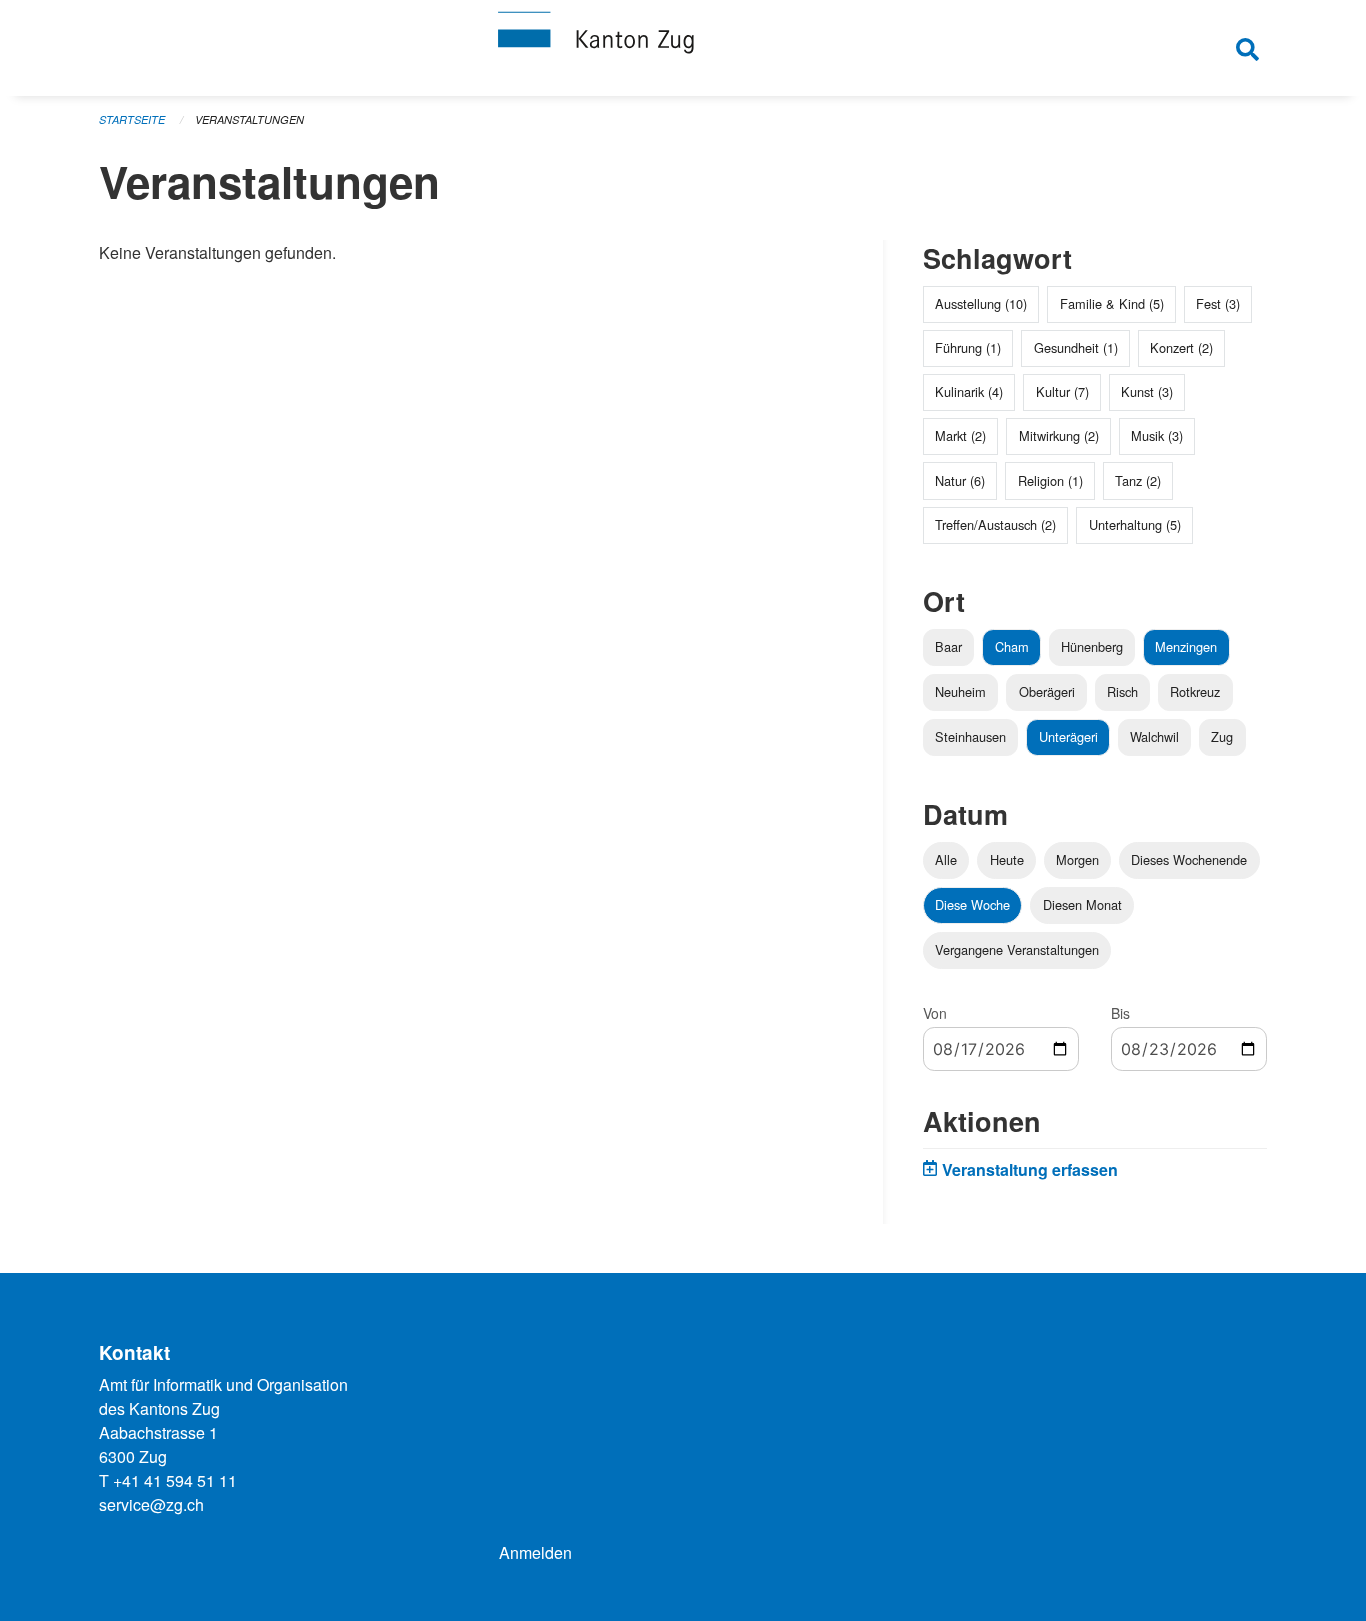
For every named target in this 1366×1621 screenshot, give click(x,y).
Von (935, 1013)
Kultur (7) (1062, 391)
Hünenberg (1092, 646)
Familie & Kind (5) (1112, 303)
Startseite (132, 119)
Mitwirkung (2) (1059, 435)
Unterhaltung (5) (1135, 524)
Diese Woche (972, 904)
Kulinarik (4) (969, 391)
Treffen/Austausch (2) (995, 524)
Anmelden (535, 1552)
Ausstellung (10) (981, 303)
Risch (1122, 691)
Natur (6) (960, 480)
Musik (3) (1157, 435)
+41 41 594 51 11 (175, 1480)
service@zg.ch (151, 1504)
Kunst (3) (1147, 391)
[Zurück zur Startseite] (683, 48)
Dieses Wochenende (1189, 859)
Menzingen (1186, 646)
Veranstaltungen (249, 119)
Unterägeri (1068, 736)
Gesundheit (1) (1076, 347)
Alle (946, 859)
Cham (1012, 646)
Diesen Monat (1082, 904)
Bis (1120, 1013)
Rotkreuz (1195, 691)
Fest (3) (1218, 303)
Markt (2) (960, 435)
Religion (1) (1050, 480)
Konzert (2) (1181, 347)
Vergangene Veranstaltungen (1017, 949)
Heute (1007, 859)
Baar (948, 646)
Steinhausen (970, 736)
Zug (1222, 736)
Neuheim (960, 691)
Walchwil (1154, 736)
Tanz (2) (1138, 480)
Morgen (1077, 859)
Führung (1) (968, 347)
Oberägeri (1047, 691)
